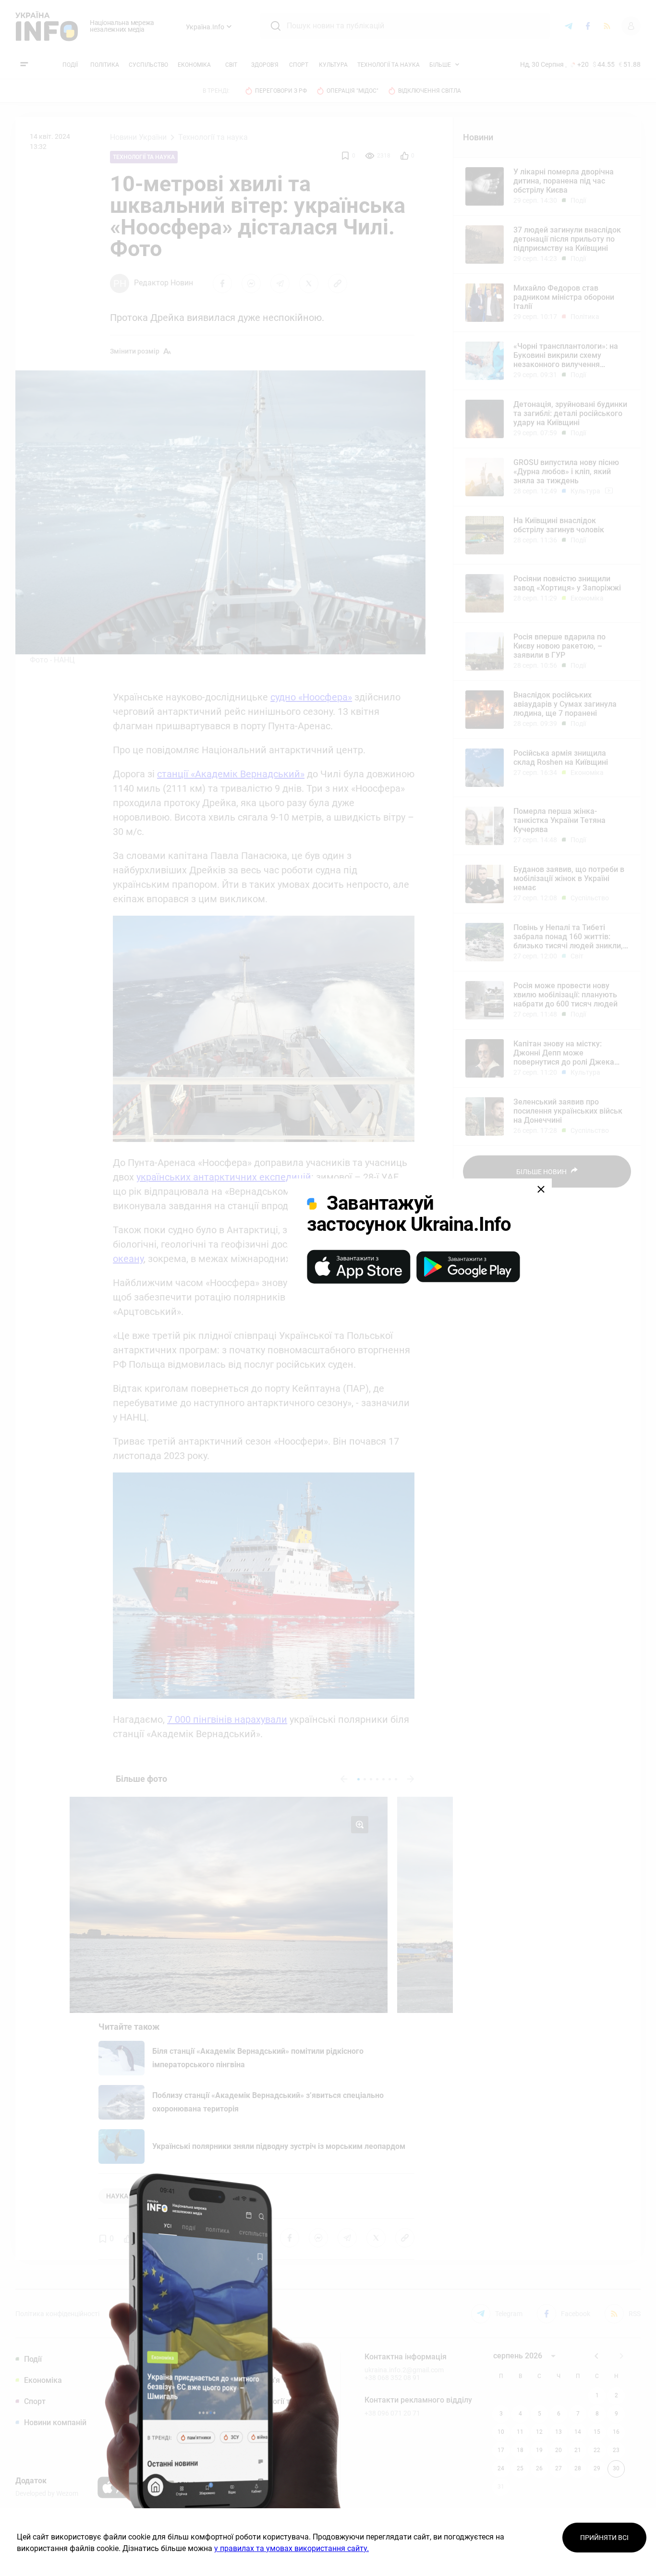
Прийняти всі (604, 2538)
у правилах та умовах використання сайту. (292, 2548)
